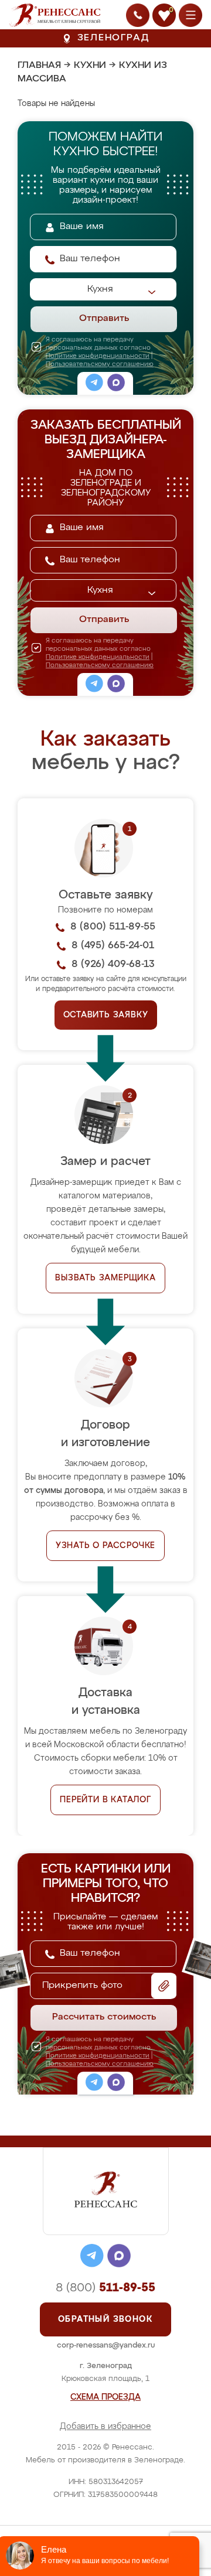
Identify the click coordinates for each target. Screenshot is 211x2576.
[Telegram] (94, 384)
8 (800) (105, 2288)
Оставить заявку (106, 1015)
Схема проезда (105, 2397)
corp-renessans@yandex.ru (106, 2346)
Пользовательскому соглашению (100, 364)
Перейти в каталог (105, 1800)
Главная (39, 66)
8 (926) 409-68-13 (113, 964)
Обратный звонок (105, 2319)
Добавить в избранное (105, 2427)
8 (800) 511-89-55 (113, 927)
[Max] (116, 384)
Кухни (90, 66)
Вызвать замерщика (105, 1278)
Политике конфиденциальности (98, 356)
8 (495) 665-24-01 (113, 946)
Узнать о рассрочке (105, 1546)
